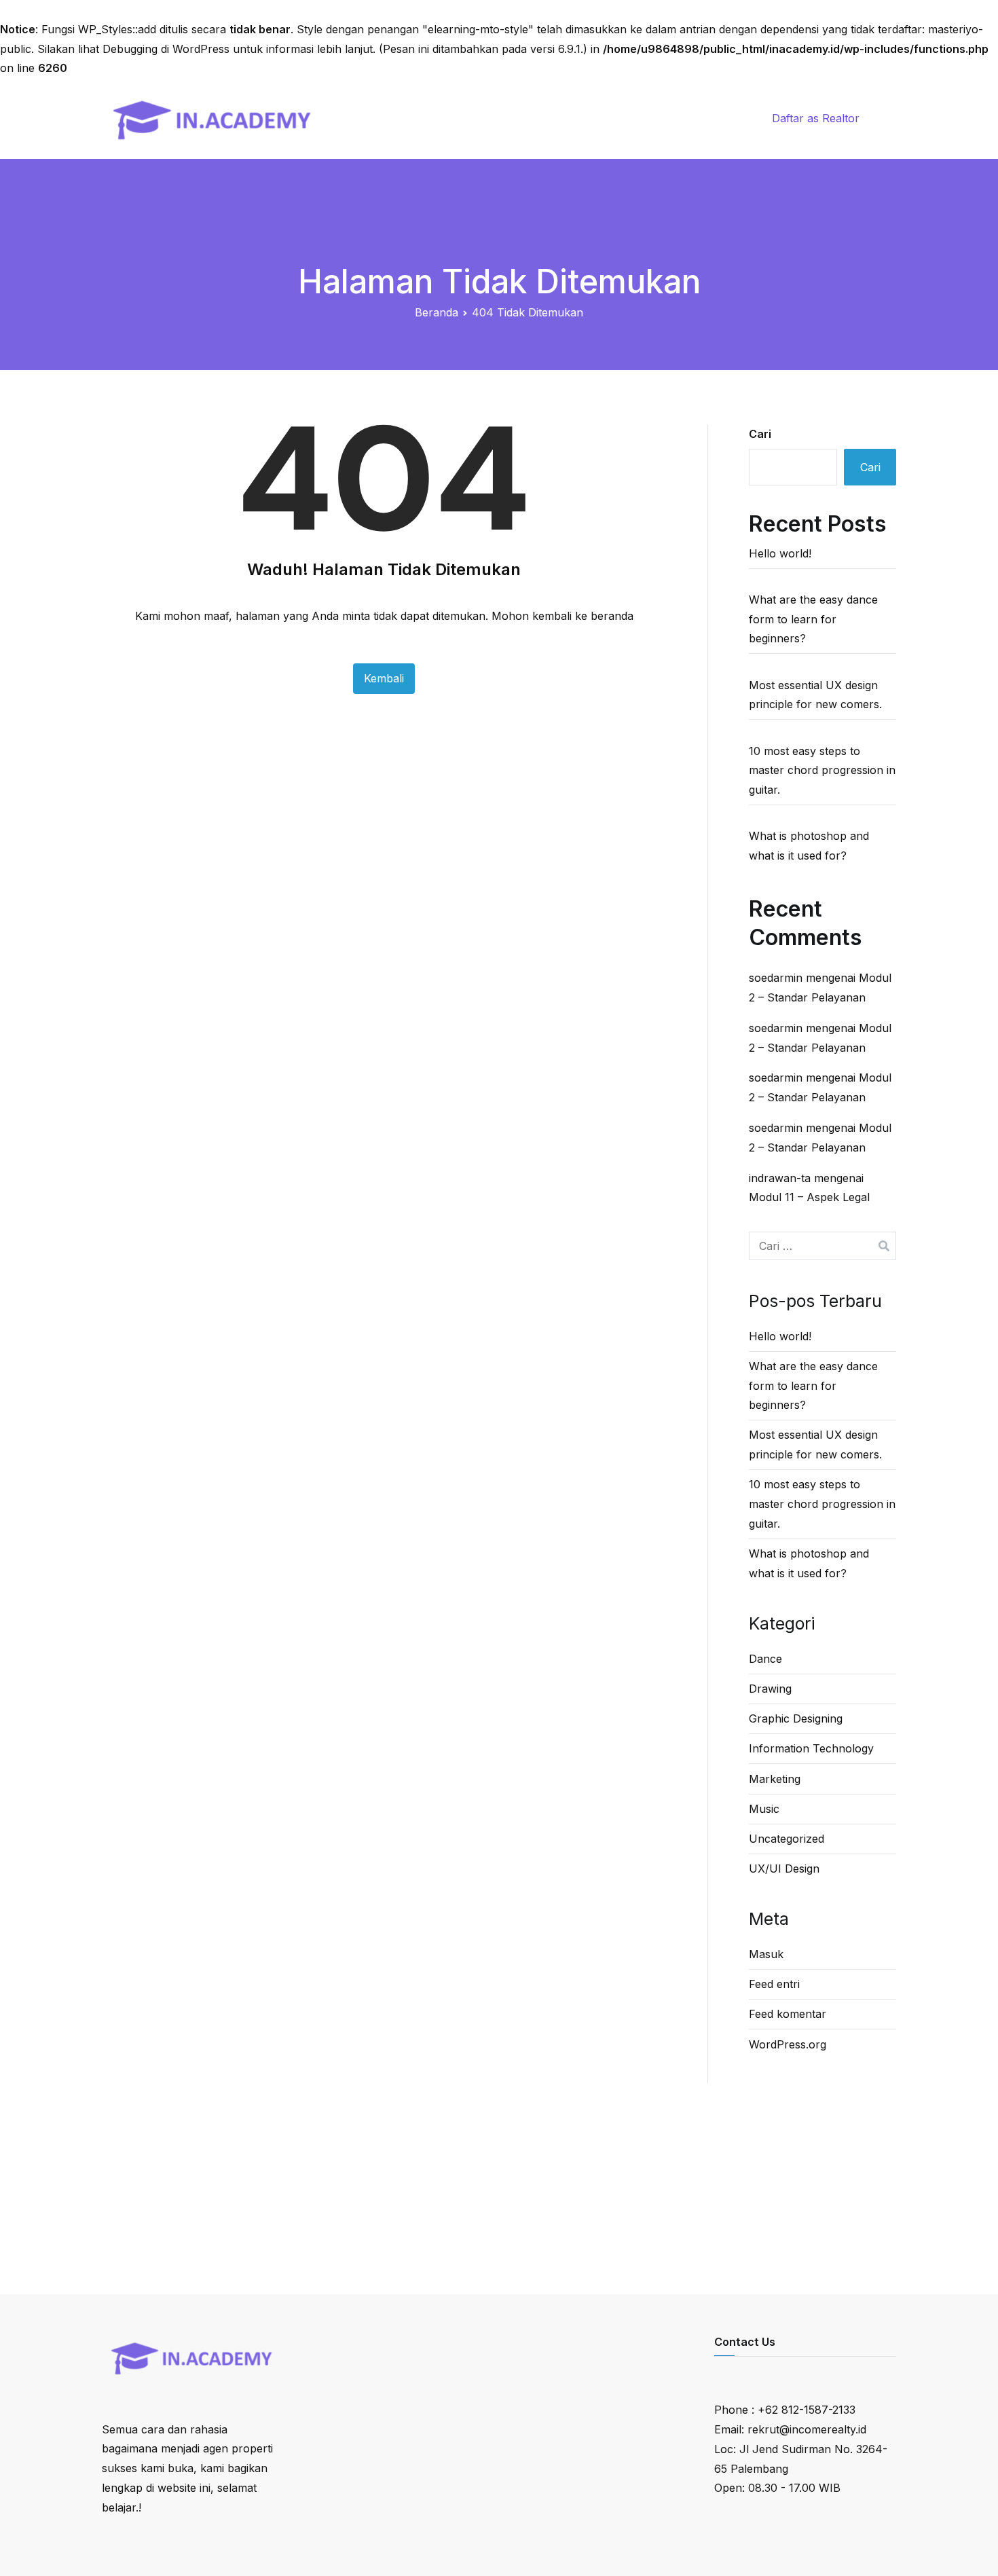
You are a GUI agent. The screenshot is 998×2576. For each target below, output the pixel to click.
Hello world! (780, 553)
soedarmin (776, 978)
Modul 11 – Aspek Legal (809, 1197)
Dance (765, 1659)
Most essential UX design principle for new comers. (815, 695)
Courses (552, 118)
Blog (607, 118)
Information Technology (811, 1748)
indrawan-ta (780, 1178)
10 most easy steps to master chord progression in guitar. (822, 771)
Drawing (770, 1689)
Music (764, 1809)
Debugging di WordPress (166, 49)
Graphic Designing (796, 1718)
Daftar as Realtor (816, 118)
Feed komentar (788, 2014)
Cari (760, 434)
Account (723, 118)
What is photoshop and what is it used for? (809, 846)
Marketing (775, 1779)
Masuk (766, 1954)
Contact (660, 118)
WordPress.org (788, 2044)
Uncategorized (787, 1839)
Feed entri (774, 1984)
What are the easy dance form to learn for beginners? (813, 619)
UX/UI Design (784, 1869)
